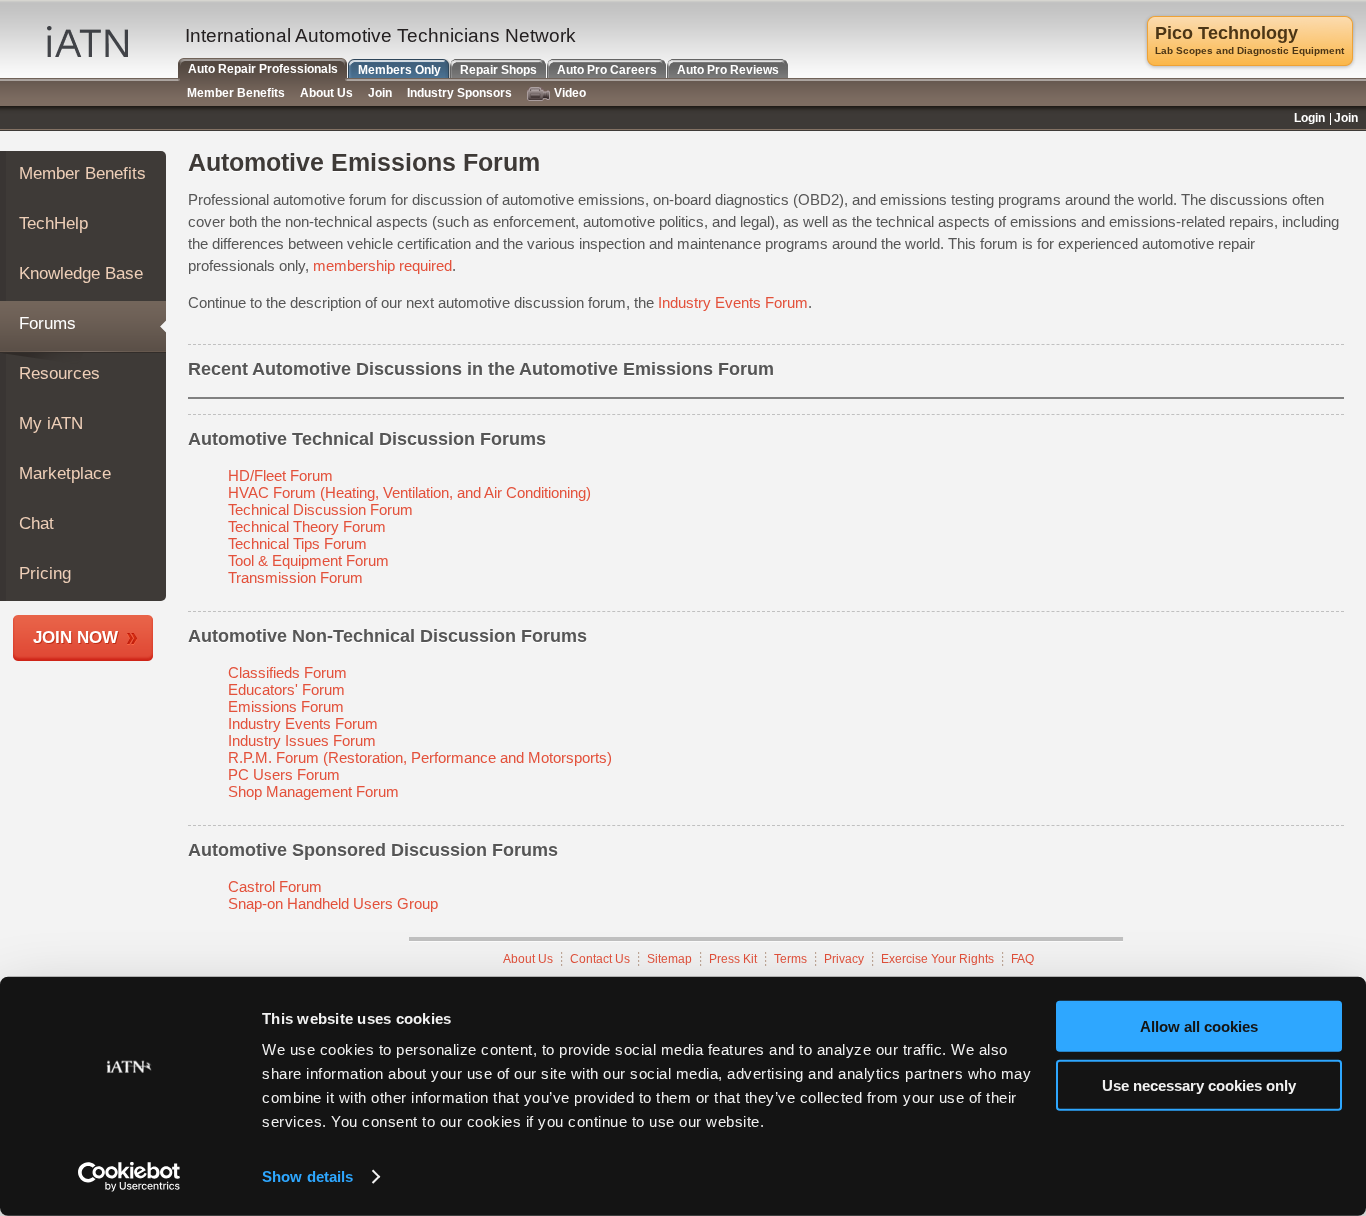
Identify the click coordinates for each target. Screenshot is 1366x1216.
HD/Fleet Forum (280, 475)
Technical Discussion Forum (320, 509)
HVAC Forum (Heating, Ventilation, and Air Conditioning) (409, 492)
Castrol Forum (275, 886)
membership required (382, 265)
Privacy (844, 959)
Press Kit (733, 959)
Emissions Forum (286, 706)
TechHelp (53, 223)
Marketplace (65, 473)
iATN (87, 41)
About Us (528, 959)
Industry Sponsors (459, 93)
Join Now (75, 637)
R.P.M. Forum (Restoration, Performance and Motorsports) (420, 757)
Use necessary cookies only (1199, 1084)
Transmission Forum (295, 577)
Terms (790, 959)
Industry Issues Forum (302, 740)
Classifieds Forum (287, 672)
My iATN (51, 423)
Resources (59, 373)
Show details (307, 1176)
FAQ (1022, 959)
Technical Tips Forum (297, 543)
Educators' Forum (286, 689)
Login (1309, 118)
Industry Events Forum (733, 302)
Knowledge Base (81, 273)
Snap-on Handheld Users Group (333, 903)
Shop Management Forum (313, 791)
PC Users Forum (284, 774)
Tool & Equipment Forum (308, 560)
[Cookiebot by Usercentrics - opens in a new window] (129, 1177)
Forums (47, 323)
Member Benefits (82, 173)
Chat (36, 523)
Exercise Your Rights (937, 959)
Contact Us (600, 959)
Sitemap (669, 959)
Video (570, 93)
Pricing (45, 573)
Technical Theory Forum (307, 526)
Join (380, 93)
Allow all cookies (1199, 1026)
